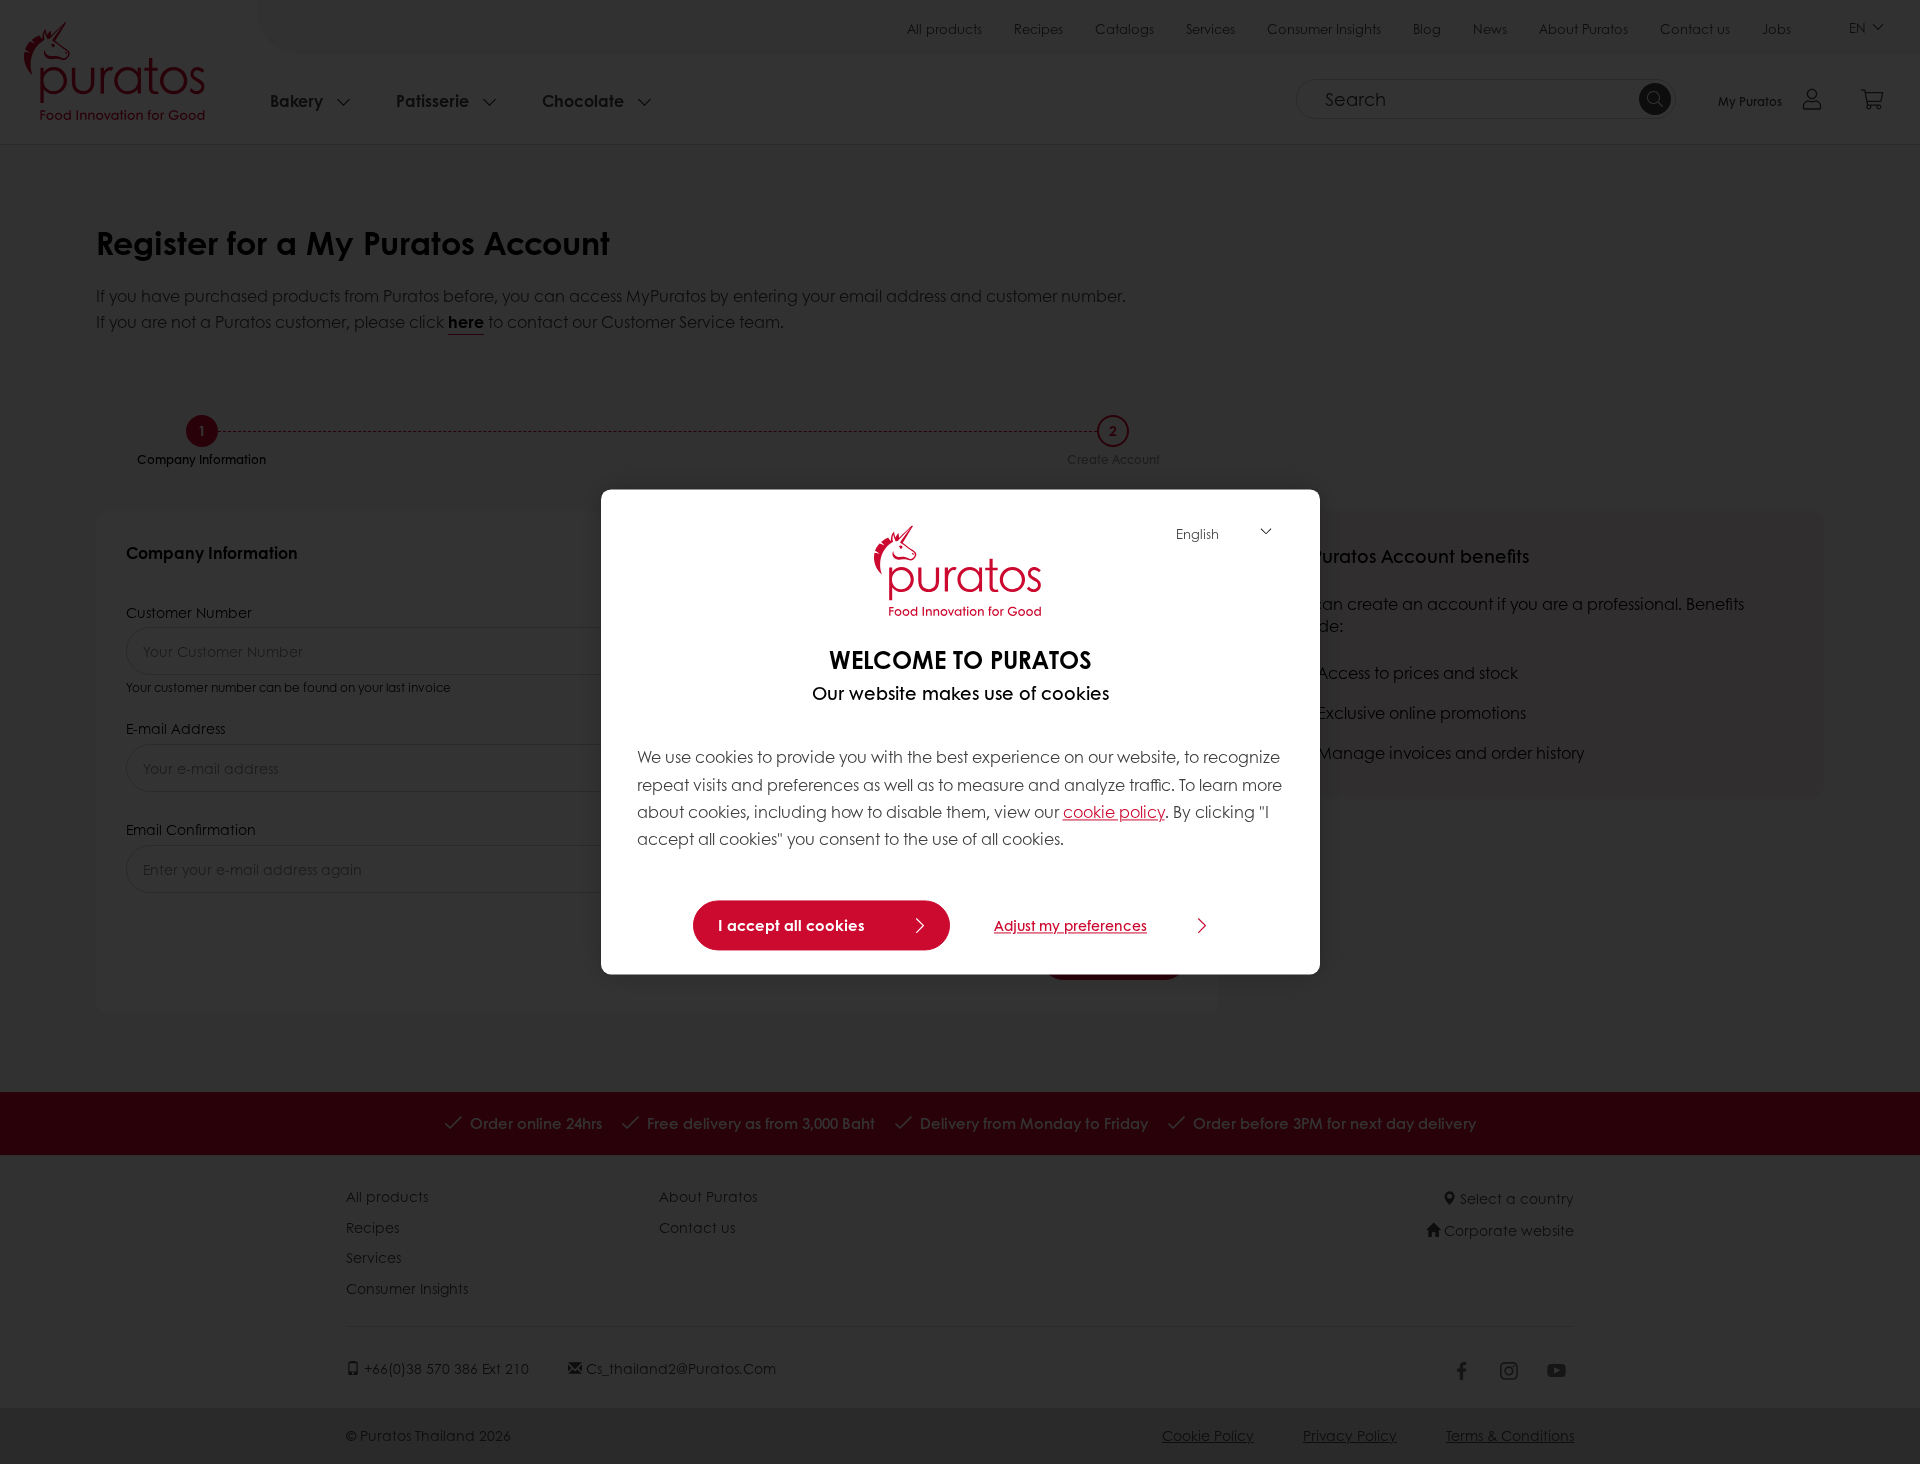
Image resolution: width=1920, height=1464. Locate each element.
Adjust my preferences (1070, 926)
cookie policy (1114, 811)
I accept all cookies (791, 926)
